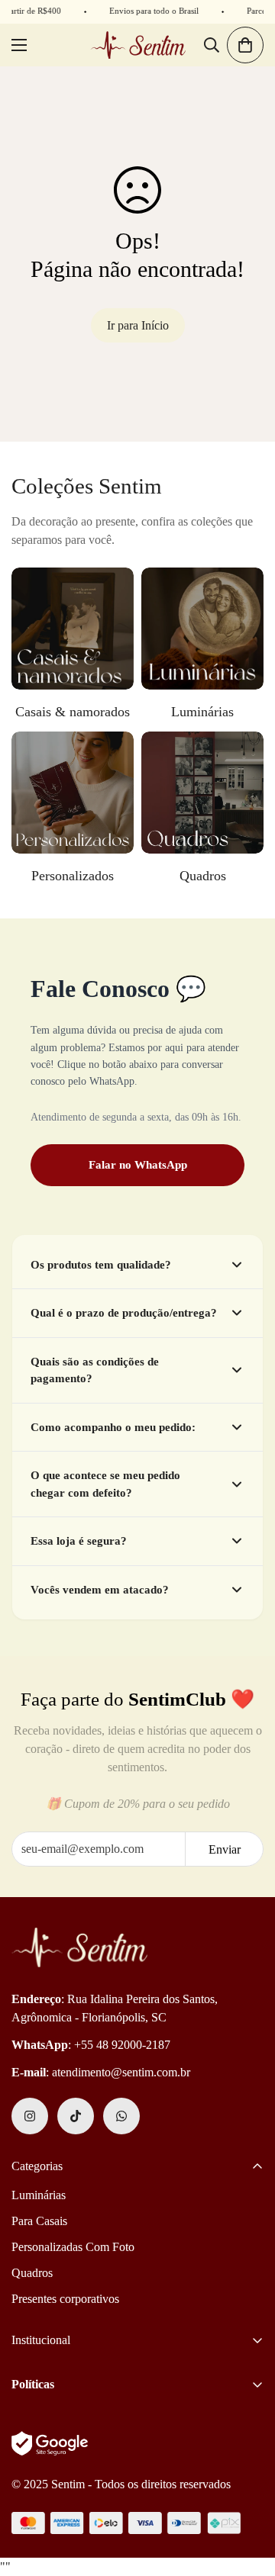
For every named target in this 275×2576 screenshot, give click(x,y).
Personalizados (73, 876)
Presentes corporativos (65, 2299)
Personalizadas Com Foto (73, 2247)
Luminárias (202, 712)
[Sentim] (138, 45)
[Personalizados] (73, 793)
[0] (245, 45)
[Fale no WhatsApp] (121, 2116)
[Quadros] (202, 793)
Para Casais (39, 2221)
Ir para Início (138, 325)
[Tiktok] (76, 2116)
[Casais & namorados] (73, 629)
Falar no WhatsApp (138, 1165)
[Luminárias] (202, 629)
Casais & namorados (73, 712)
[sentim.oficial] (30, 2116)
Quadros (203, 876)
